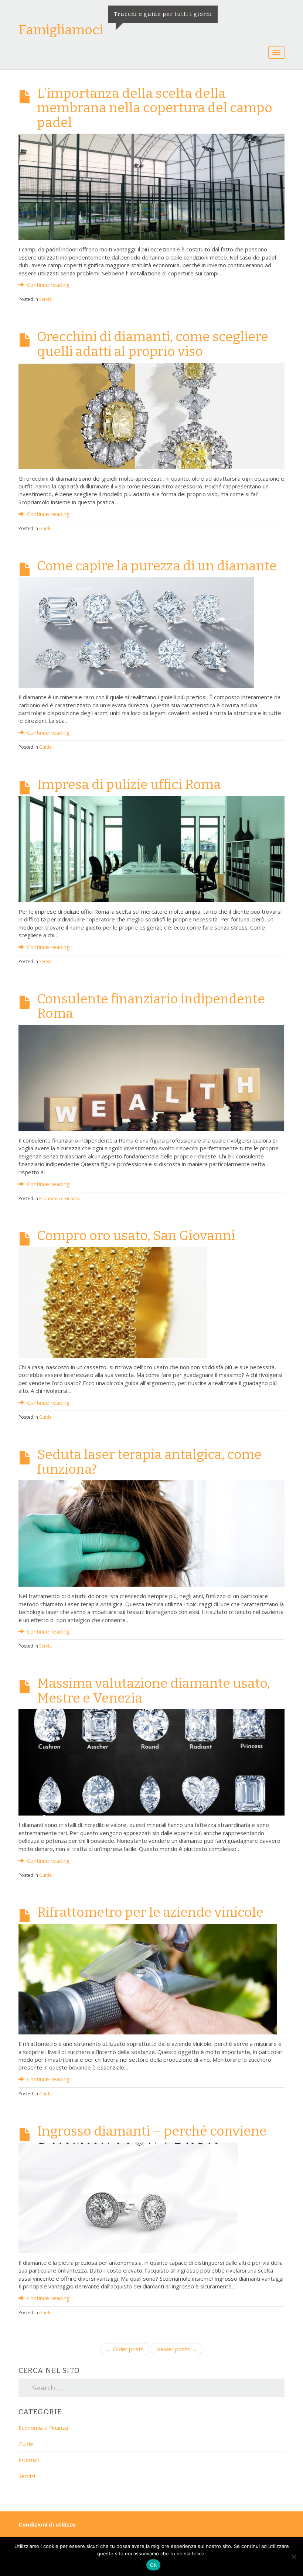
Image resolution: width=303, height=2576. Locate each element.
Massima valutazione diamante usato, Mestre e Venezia (154, 1691)
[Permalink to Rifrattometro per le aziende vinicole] (148, 1978)
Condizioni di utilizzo (47, 2524)
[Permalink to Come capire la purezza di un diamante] (136, 632)
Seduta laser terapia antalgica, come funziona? (149, 1462)
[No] (294, 2556)
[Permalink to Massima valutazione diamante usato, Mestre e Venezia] (151, 1762)
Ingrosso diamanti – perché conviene (152, 2131)
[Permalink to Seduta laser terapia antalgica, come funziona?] (151, 1533)
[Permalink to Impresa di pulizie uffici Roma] (151, 848)
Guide (45, 528)
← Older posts (125, 2349)
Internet (29, 2460)
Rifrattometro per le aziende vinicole (150, 1912)
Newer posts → (177, 2349)
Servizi (46, 299)
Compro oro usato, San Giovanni (136, 1236)
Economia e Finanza (60, 1198)
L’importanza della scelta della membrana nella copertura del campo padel (155, 108)
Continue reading (48, 285)
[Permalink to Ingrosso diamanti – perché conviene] (128, 2197)
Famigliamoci (61, 30)
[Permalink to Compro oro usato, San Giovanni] (113, 1302)
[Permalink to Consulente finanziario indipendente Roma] (151, 1077)
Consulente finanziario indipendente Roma (151, 1006)
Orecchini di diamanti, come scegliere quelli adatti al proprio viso (153, 344)
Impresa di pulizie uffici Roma (129, 784)
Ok (153, 2565)
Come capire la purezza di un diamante (157, 566)
